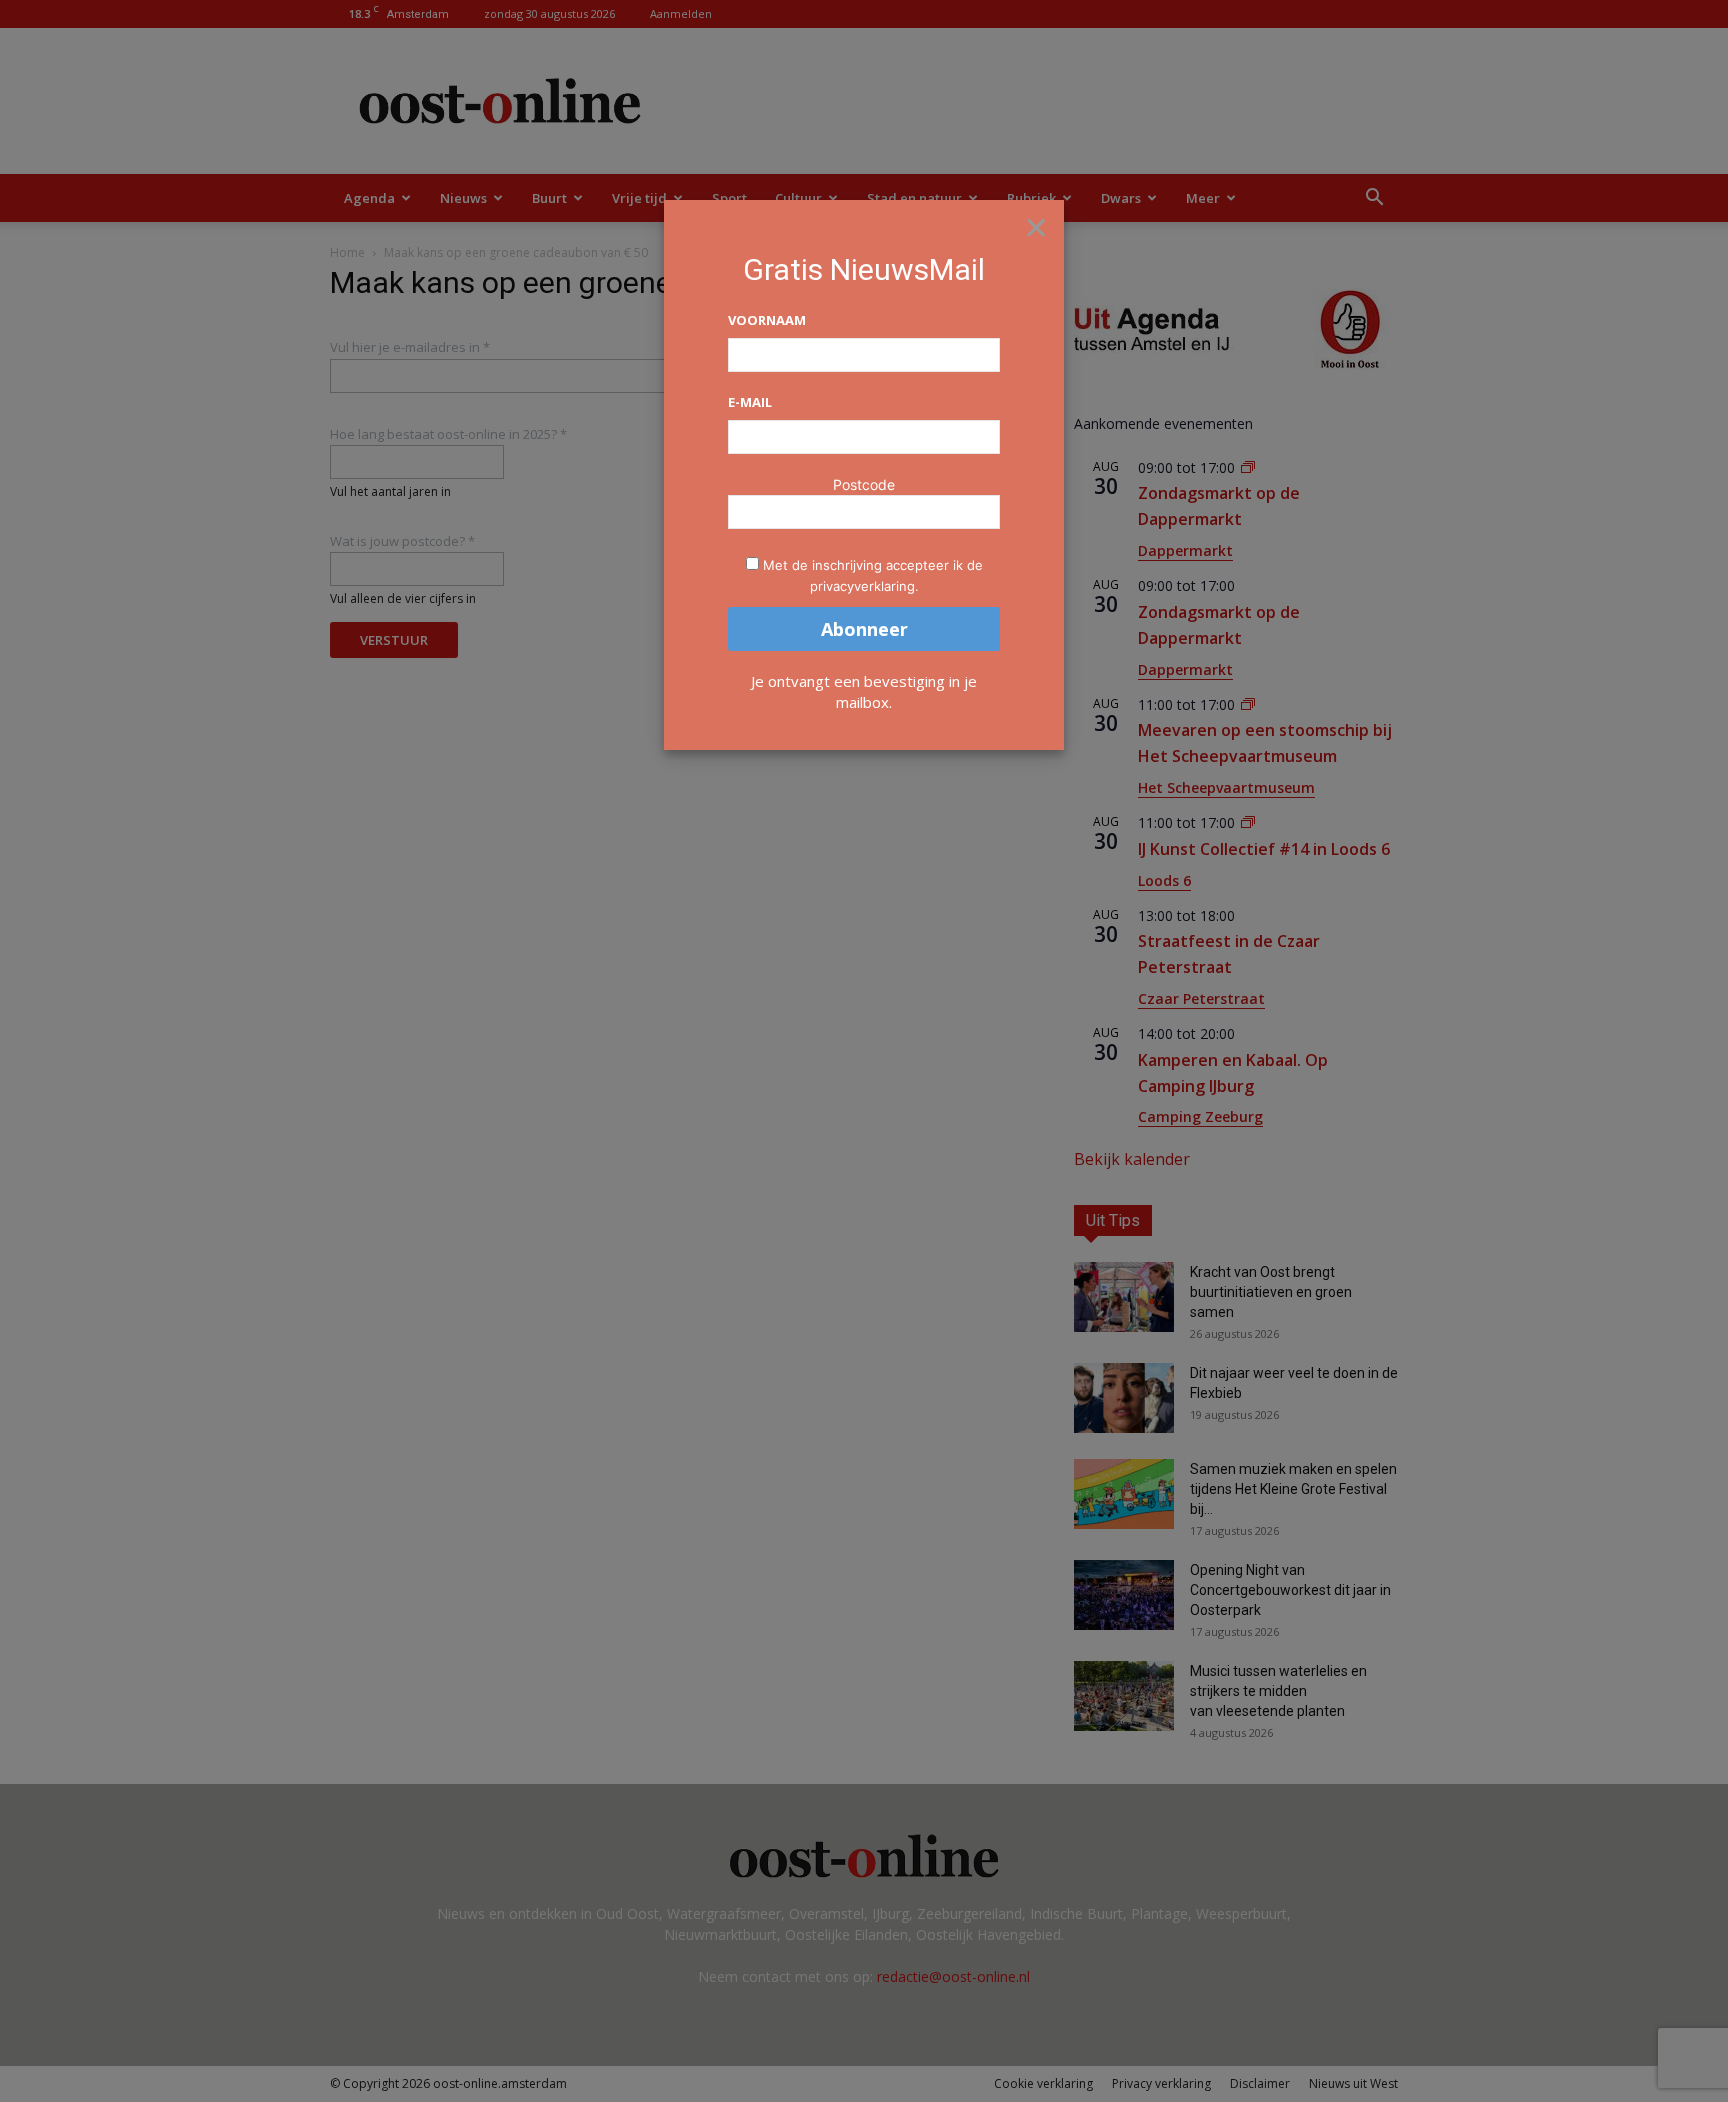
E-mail (750, 402)
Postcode (864, 484)
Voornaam (767, 320)
